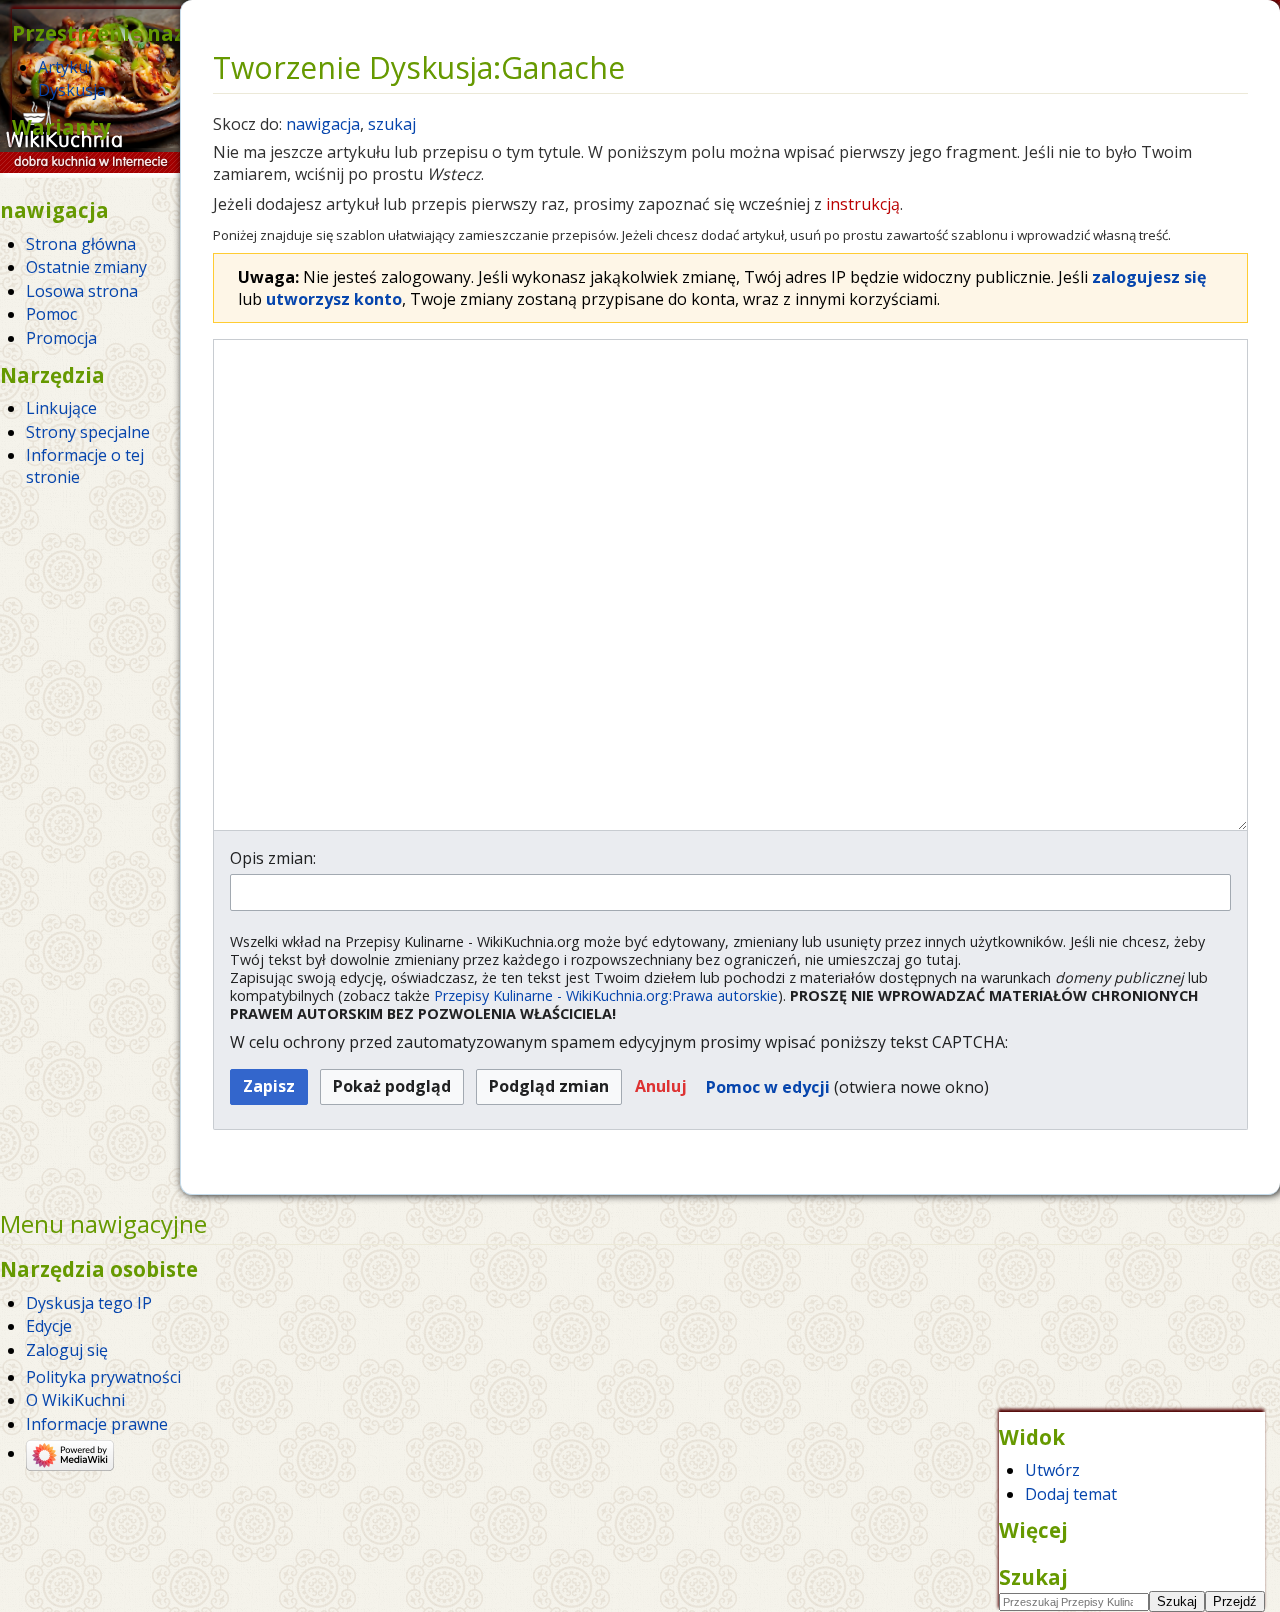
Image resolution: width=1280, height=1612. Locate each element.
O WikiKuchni (75, 1400)
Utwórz (1052, 1470)
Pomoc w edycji (768, 1087)
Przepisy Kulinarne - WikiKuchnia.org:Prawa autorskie (606, 995)
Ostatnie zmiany (86, 267)
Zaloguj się (67, 1350)
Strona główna (81, 244)
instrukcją (863, 204)
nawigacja (323, 124)
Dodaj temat (1071, 1494)
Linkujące (61, 408)
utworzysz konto (334, 299)
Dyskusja (72, 90)
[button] (661, 1087)
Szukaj (1033, 1577)
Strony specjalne (88, 432)
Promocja (61, 338)
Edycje (49, 1326)
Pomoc (51, 314)
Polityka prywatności (103, 1377)
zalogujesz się (1149, 277)
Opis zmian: (273, 858)
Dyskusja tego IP (89, 1303)
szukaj (392, 124)
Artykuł (65, 67)
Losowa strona (82, 291)
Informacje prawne (97, 1424)
